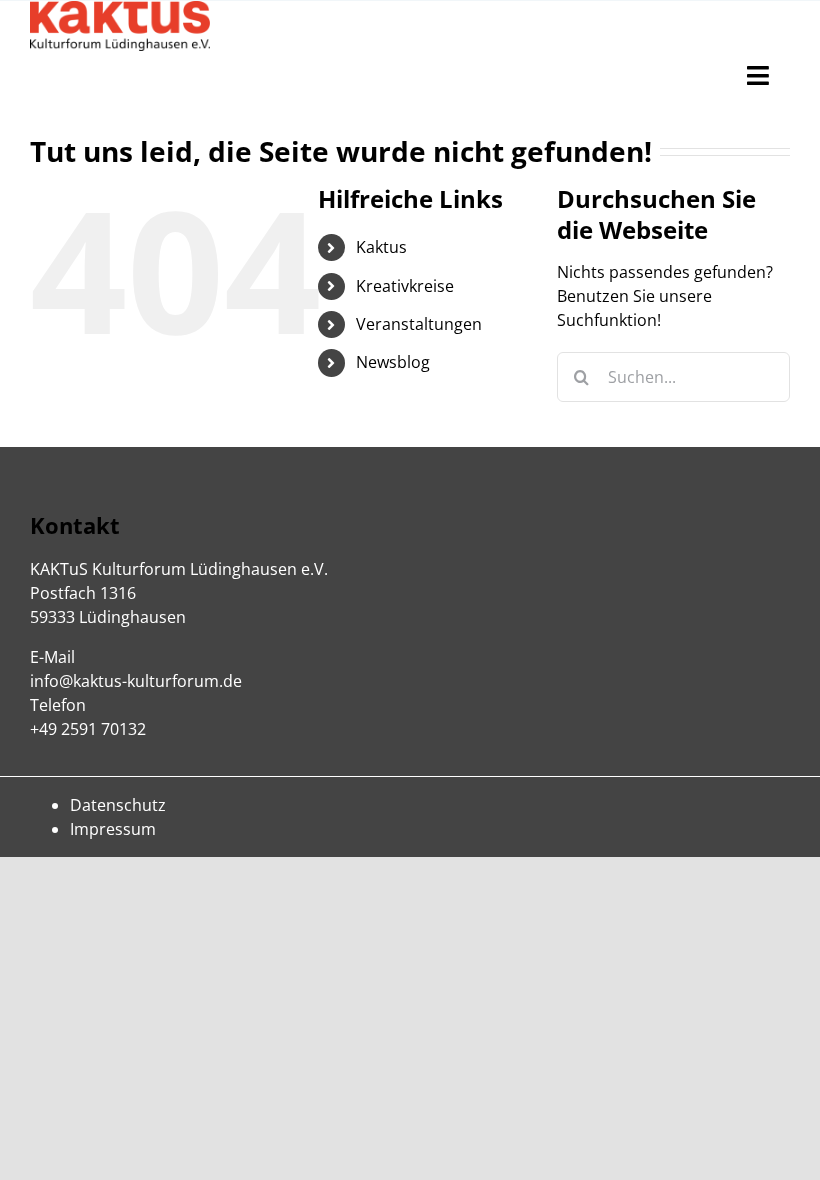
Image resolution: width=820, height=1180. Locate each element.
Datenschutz (118, 805)
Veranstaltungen (419, 324)
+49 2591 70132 (88, 729)
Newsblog (393, 362)
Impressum (113, 829)
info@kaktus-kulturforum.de (136, 681)
